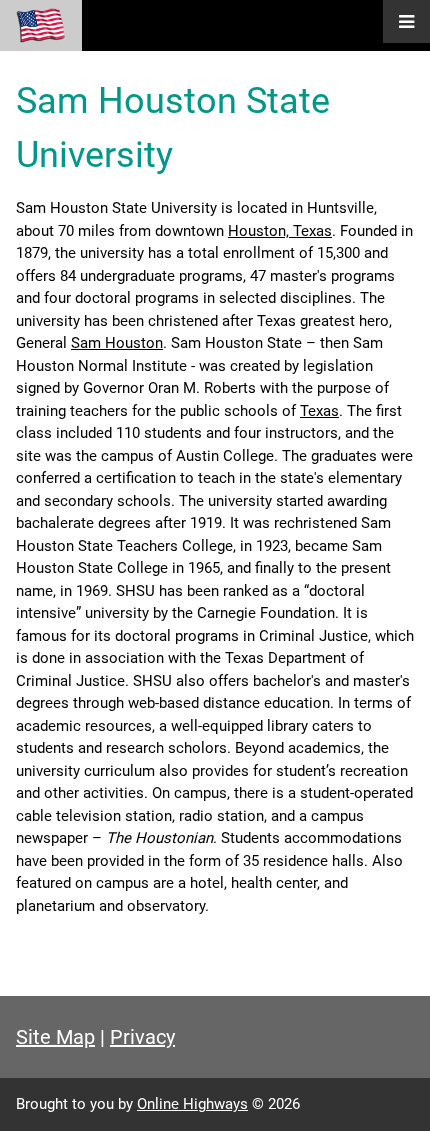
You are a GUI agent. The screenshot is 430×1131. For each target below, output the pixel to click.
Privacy (142, 1037)
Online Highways (192, 1104)
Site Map (55, 1037)
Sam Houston (117, 343)
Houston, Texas (280, 231)
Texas (319, 411)
